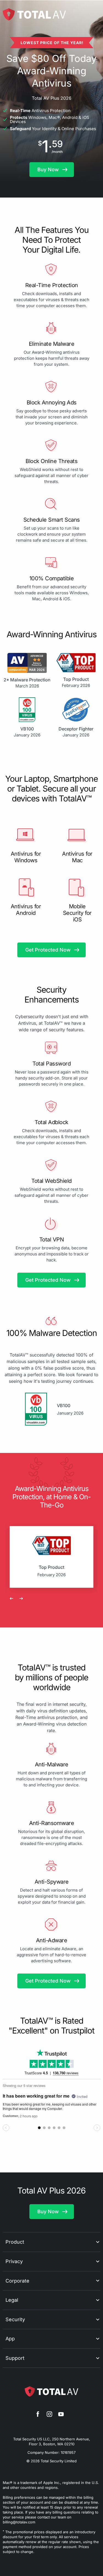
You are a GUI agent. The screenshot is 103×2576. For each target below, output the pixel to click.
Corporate (17, 2281)
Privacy (14, 2261)
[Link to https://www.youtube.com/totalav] (61, 2415)
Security (15, 2319)
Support (15, 2358)
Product (15, 2242)
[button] (52, 170)
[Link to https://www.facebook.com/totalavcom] (38, 2415)
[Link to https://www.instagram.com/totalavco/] (49, 2415)
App (10, 2339)
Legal (12, 2300)
